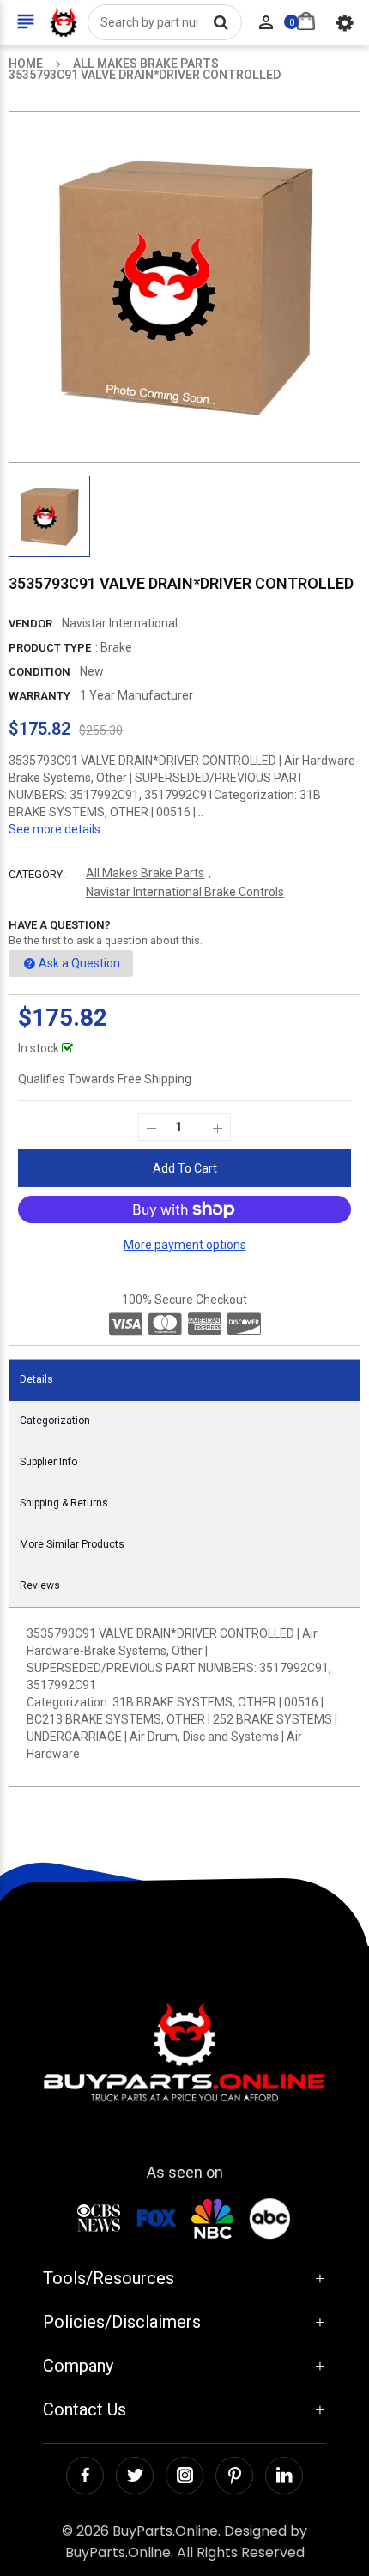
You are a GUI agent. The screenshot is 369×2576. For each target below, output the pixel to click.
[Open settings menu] (345, 22)
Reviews (40, 1585)
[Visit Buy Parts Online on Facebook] (85, 2476)
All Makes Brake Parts (145, 873)
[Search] (221, 22)
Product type (50, 648)
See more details (54, 829)
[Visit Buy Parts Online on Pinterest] (234, 2476)
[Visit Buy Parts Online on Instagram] (184, 2476)
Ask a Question (79, 963)
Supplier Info (48, 1462)
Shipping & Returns (64, 1503)
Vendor (30, 624)
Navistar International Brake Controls (185, 892)
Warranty (39, 696)
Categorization (55, 1421)
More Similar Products (72, 1544)
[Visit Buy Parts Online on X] (135, 2476)
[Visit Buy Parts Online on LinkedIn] (284, 2476)
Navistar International (120, 623)
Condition (39, 672)
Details (36, 1379)
